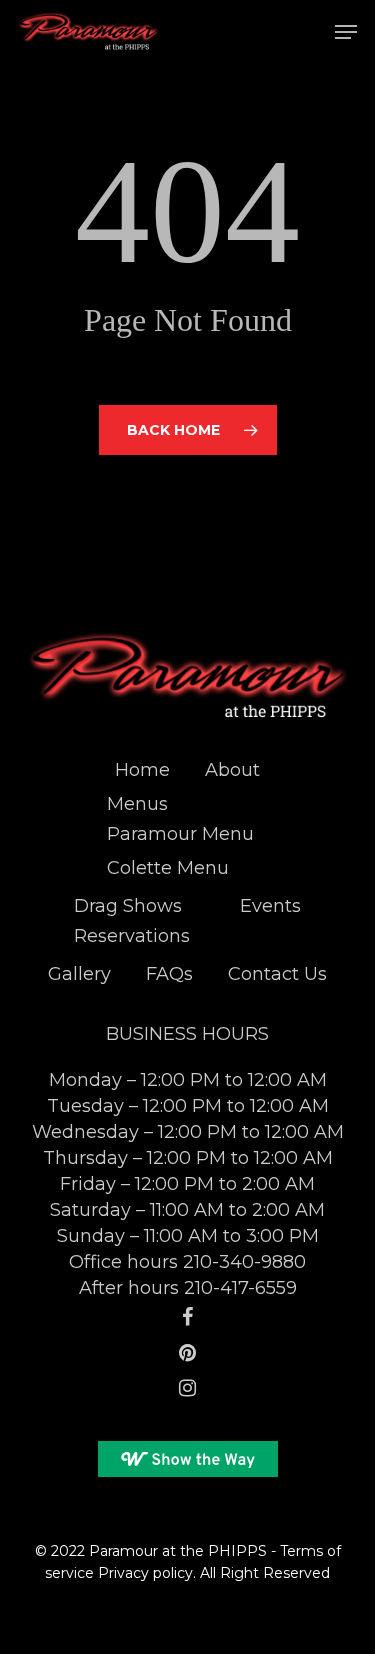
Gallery (79, 974)
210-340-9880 (244, 1262)
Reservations (132, 936)
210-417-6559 (240, 1288)
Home (142, 770)
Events (270, 906)
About (232, 770)
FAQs (169, 974)
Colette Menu (168, 868)
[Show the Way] (188, 1461)
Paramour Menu (180, 834)
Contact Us (277, 974)
